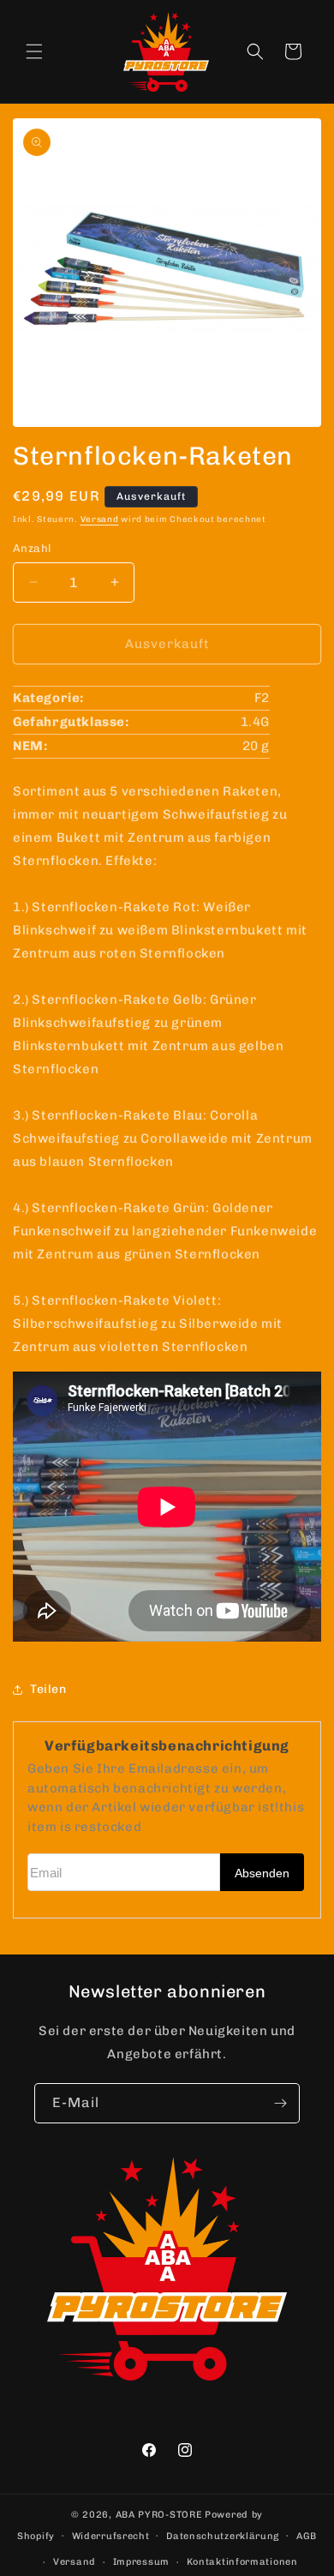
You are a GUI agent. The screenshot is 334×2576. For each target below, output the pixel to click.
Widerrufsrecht (111, 2536)
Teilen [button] (48, 1689)
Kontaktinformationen (242, 2562)
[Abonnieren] (280, 2103)
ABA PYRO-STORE (159, 2515)
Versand (100, 519)
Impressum (141, 2562)
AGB (307, 2536)
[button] (34, 51)
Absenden (262, 1873)
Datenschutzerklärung (223, 2536)
